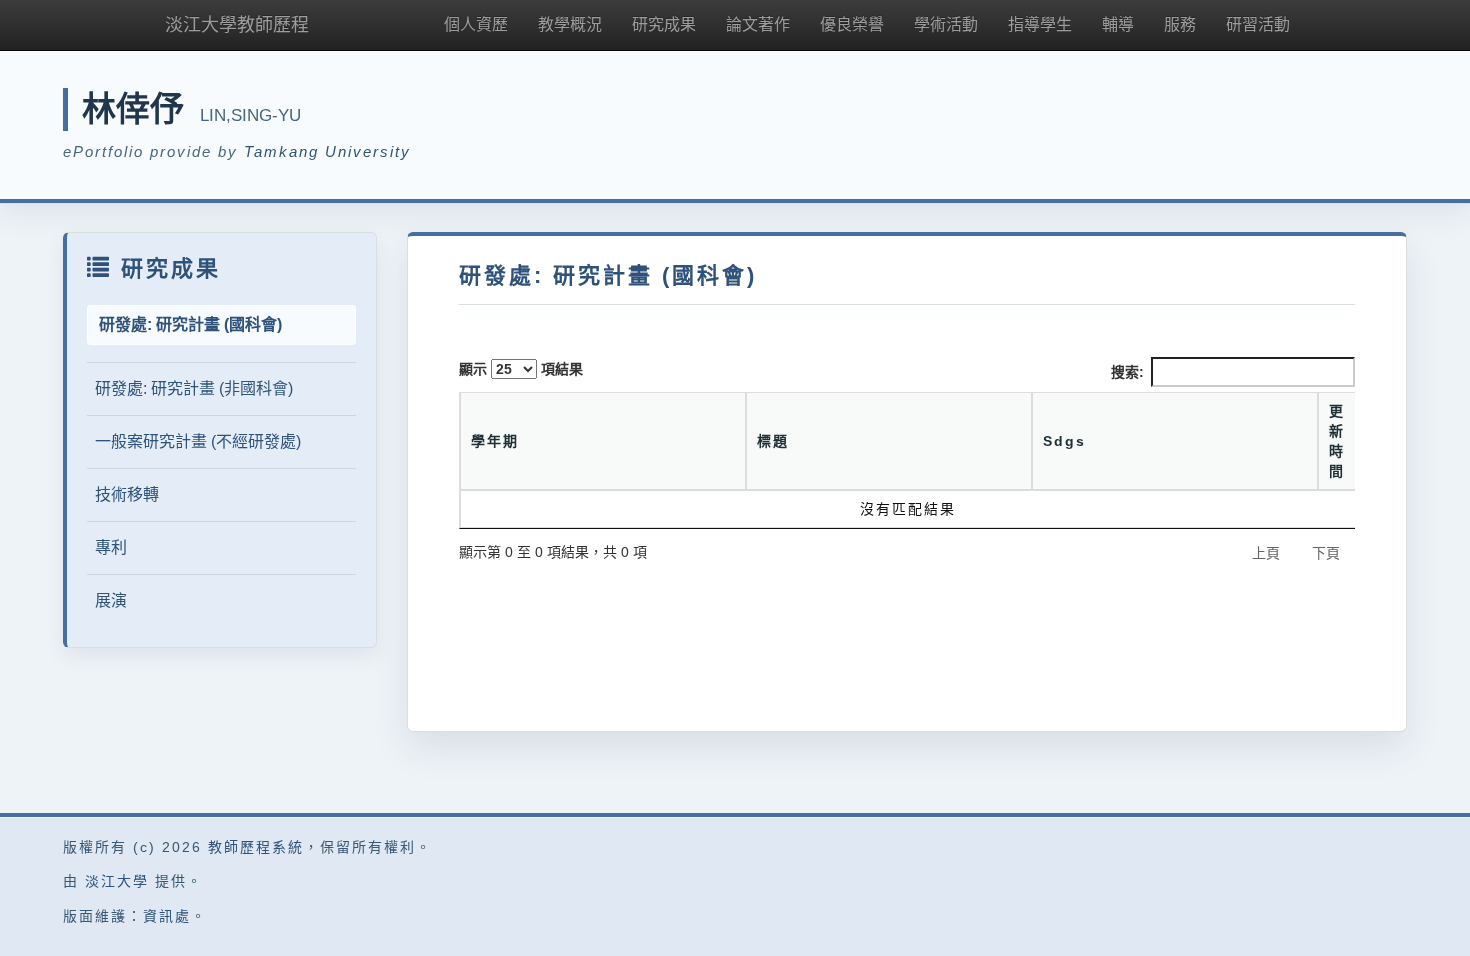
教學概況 (570, 24)
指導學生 (1040, 24)
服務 (1180, 24)
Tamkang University (327, 151)
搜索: (1127, 372)
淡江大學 (117, 881)
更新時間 (1337, 441)
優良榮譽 (852, 24)
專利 (111, 547)
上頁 (1266, 553)
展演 (111, 600)
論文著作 (758, 24)
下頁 (1326, 553)
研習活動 (1258, 24)
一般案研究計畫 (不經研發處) (198, 441)
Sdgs (1064, 441)
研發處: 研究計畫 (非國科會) (194, 388)
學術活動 (946, 24)
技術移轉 (127, 494)
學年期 (495, 441)
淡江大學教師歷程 (237, 25)
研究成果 (664, 24)
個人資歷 (476, 24)
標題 (773, 441)
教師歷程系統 (256, 847)
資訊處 (167, 916)
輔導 (1118, 24)
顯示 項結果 (521, 369)
